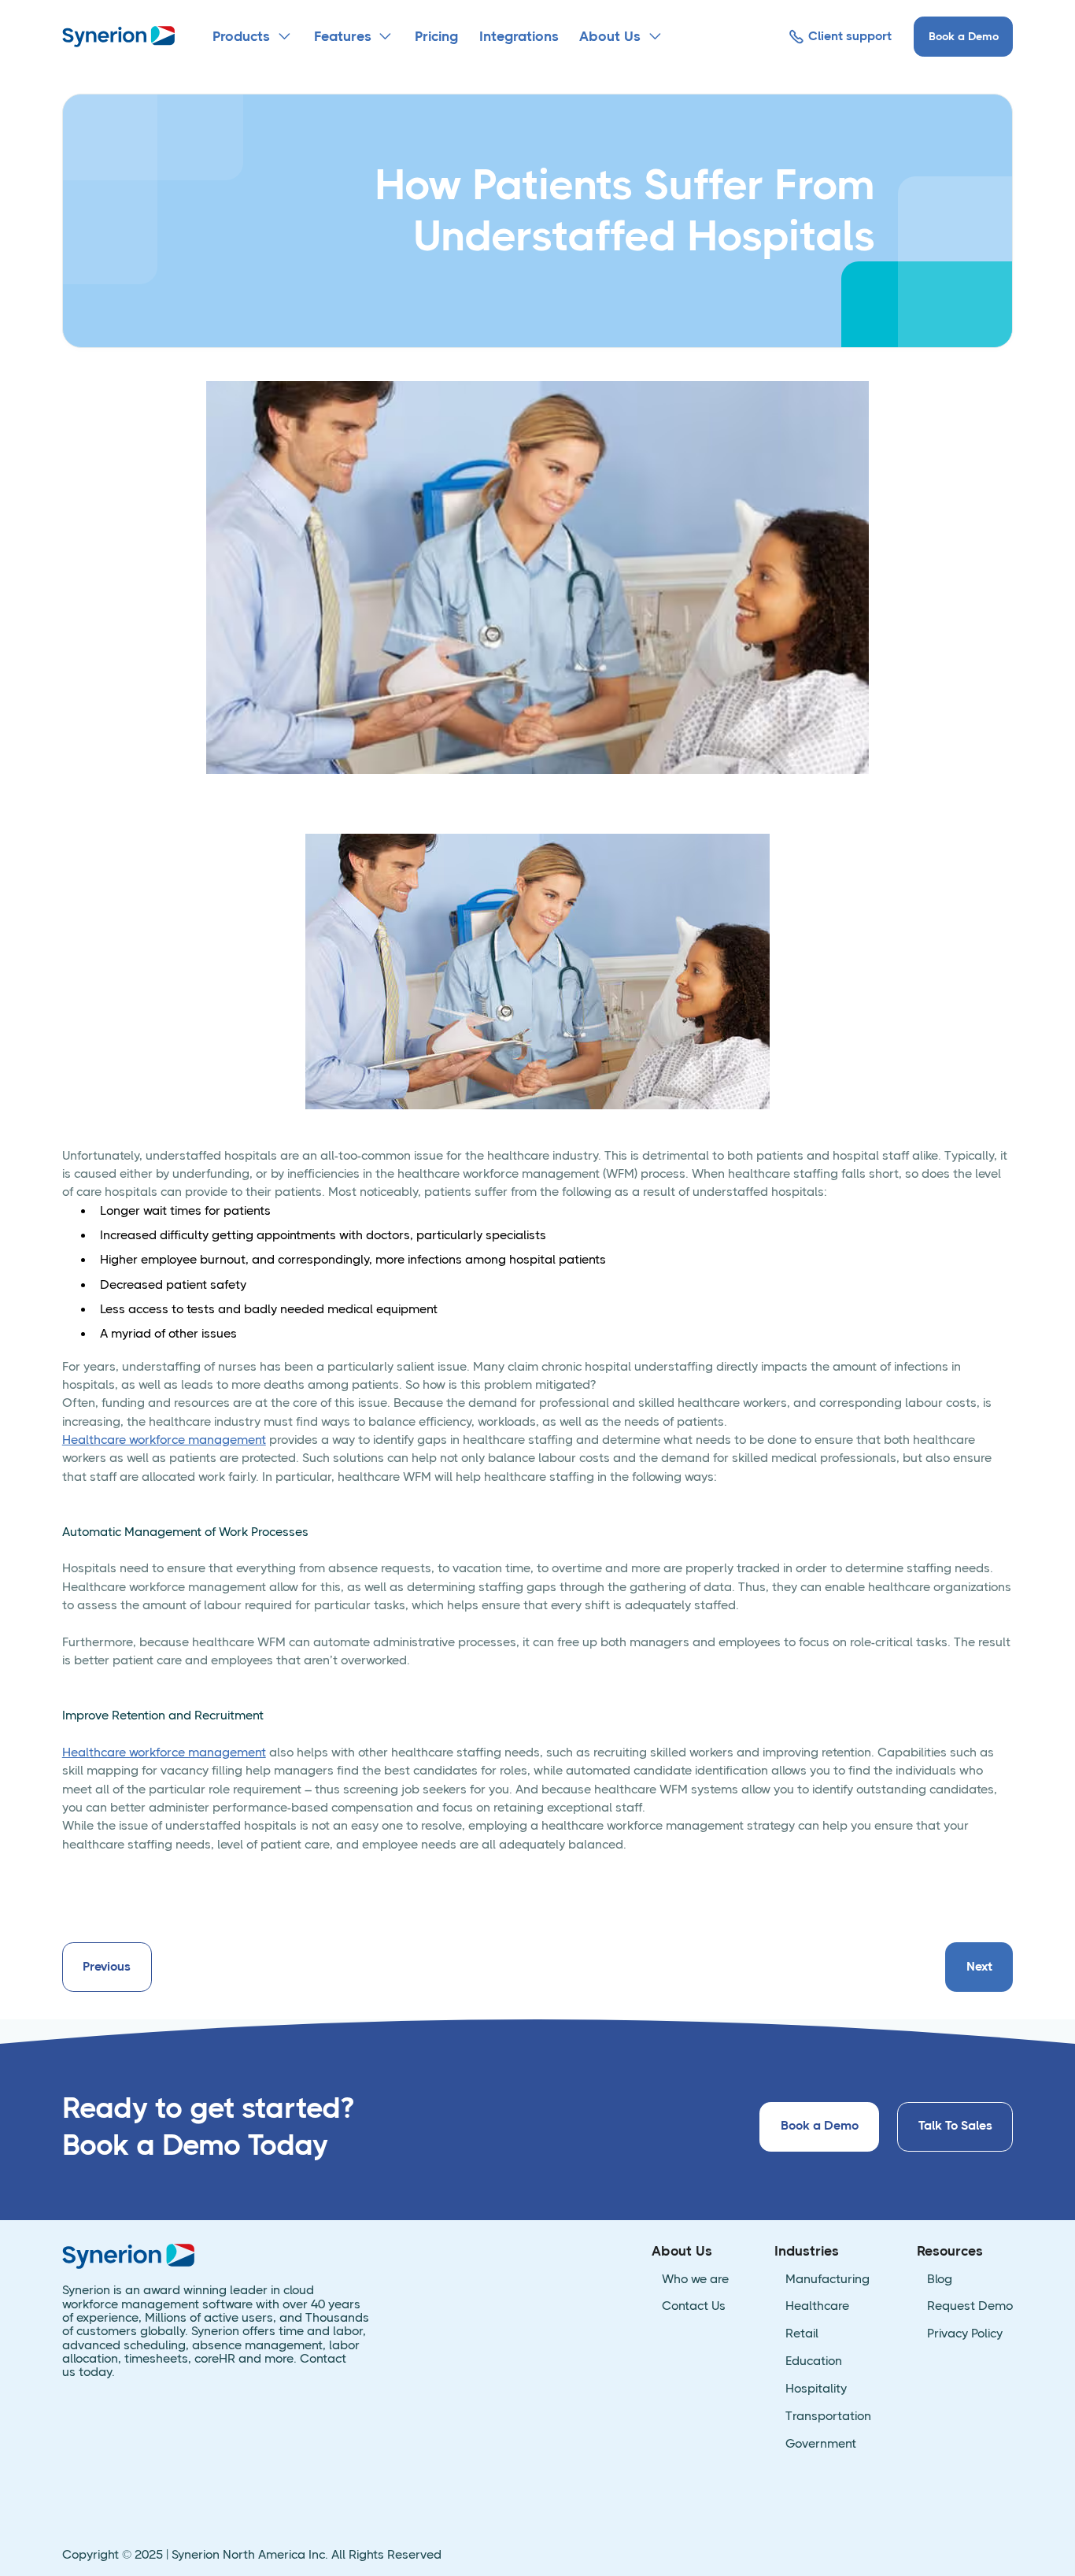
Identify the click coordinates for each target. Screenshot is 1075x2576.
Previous (107, 1967)
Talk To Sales (955, 2126)
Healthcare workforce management (164, 1440)
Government (821, 2444)
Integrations (519, 36)
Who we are (695, 2280)
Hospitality (816, 2389)
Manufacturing (827, 2280)
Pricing (436, 36)
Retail (802, 2334)
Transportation (828, 2417)
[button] (253, 37)
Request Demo (970, 2306)
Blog (940, 2280)
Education (814, 2361)
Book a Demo (964, 36)
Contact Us (694, 2306)
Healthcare (817, 2306)
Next (979, 1967)
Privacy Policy (965, 2334)
